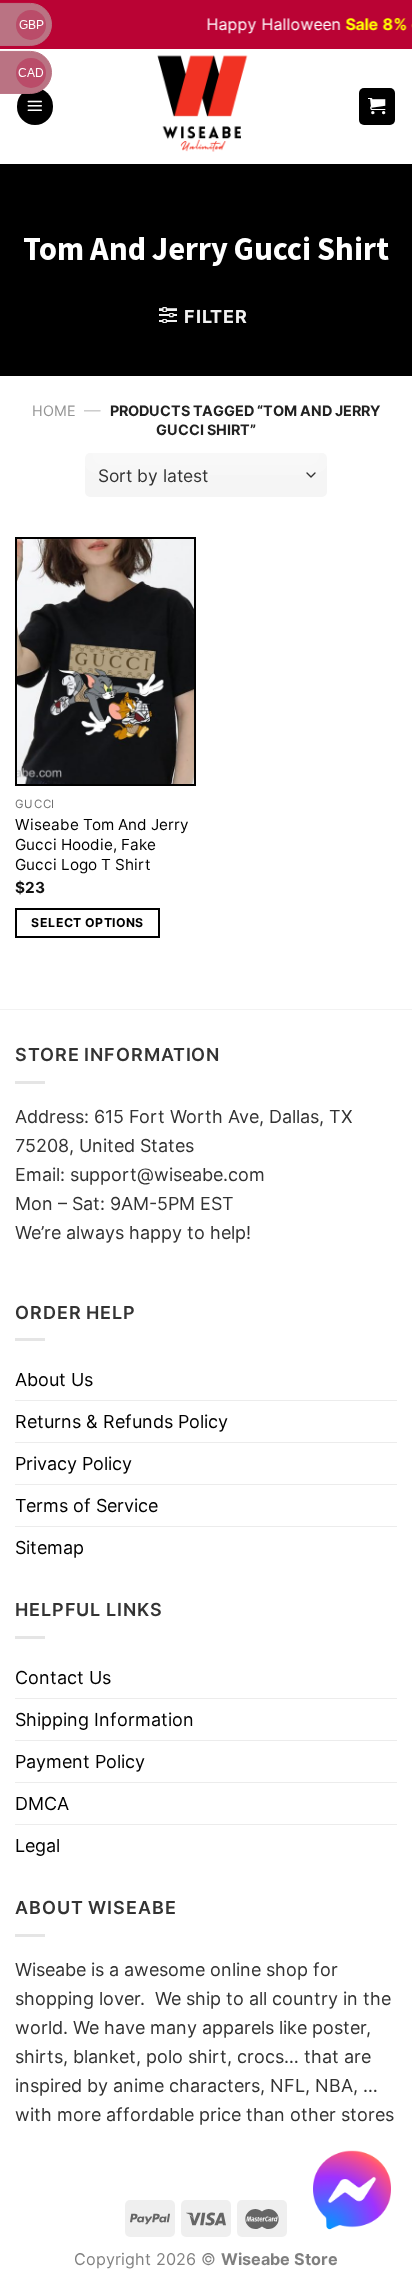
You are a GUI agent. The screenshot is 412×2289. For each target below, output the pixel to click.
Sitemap (49, 1547)
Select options (87, 922)
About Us (54, 1379)
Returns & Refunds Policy (121, 1421)
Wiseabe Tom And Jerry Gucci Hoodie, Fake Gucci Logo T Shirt (102, 844)
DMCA (42, 1803)
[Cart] (377, 106)
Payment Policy (80, 1761)
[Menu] (35, 106)
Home (54, 410)
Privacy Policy (73, 1463)
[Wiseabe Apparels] (205, 106)
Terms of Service (86, 1505)
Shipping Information (104, 1719)
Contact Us (63, 1677)
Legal (37, 1845)
